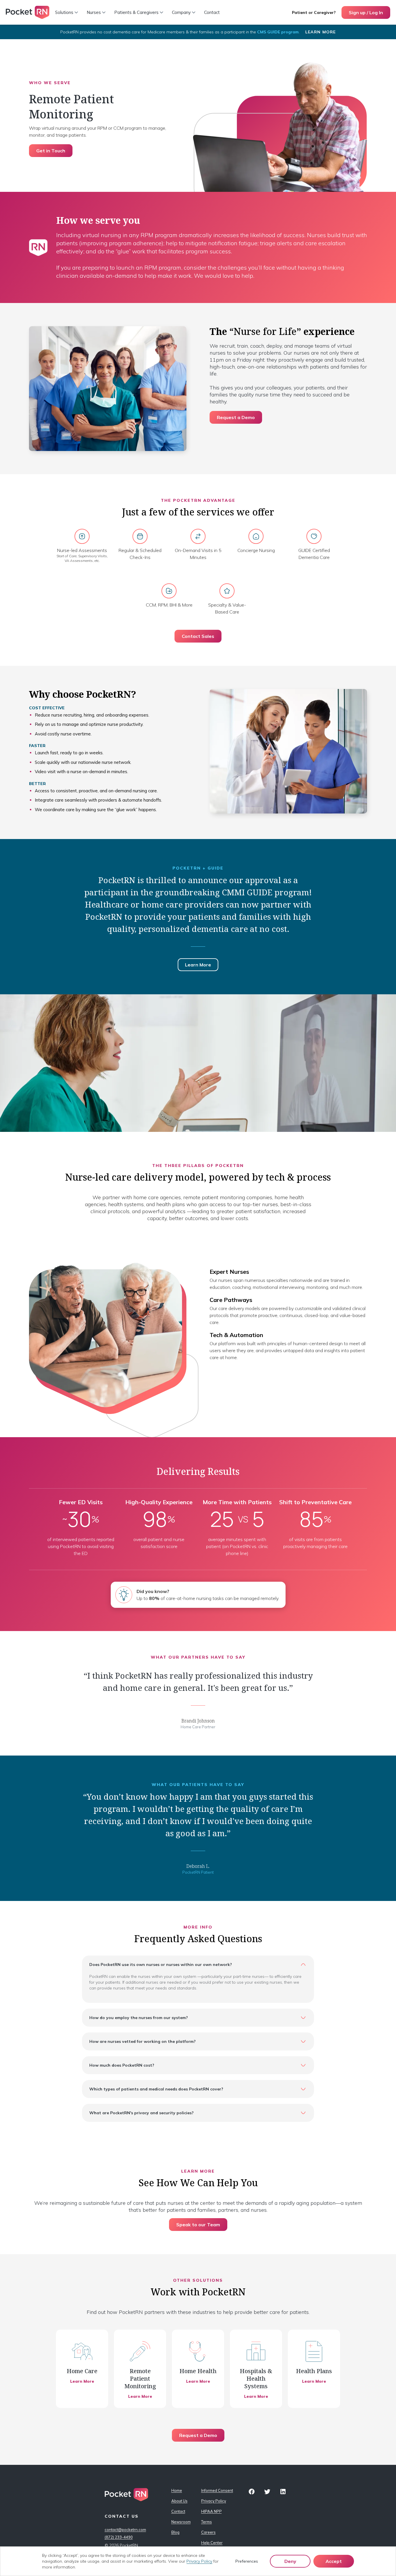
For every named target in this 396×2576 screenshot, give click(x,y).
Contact (212, 12)
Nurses (94, 12)
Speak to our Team (198, 2225)
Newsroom (181, 2522)
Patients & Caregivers (136, 12)
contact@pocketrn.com (125, 2530)
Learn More (321, 32)
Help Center (212, 2543)
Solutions (64, 12)
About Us (179, 2501)
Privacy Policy (213, 2501)
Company (181, 12)
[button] (198, 1965)
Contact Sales (198, 636)
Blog (175, 2532)
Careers (208, 2532)
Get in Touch (51, 151)
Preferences (247, 2561)
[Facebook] (252, 2492)
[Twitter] (267, 2492)
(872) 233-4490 (119, 2537)
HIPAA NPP (211, 2511)
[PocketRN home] (28, 12)
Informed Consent (213, 2490)
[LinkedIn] (283, 2492)
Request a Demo (236, 417)
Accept (334, 2561)
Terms (207, 2522)
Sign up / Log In (366, 12)
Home (177, 2490)
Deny (290, 2561)
